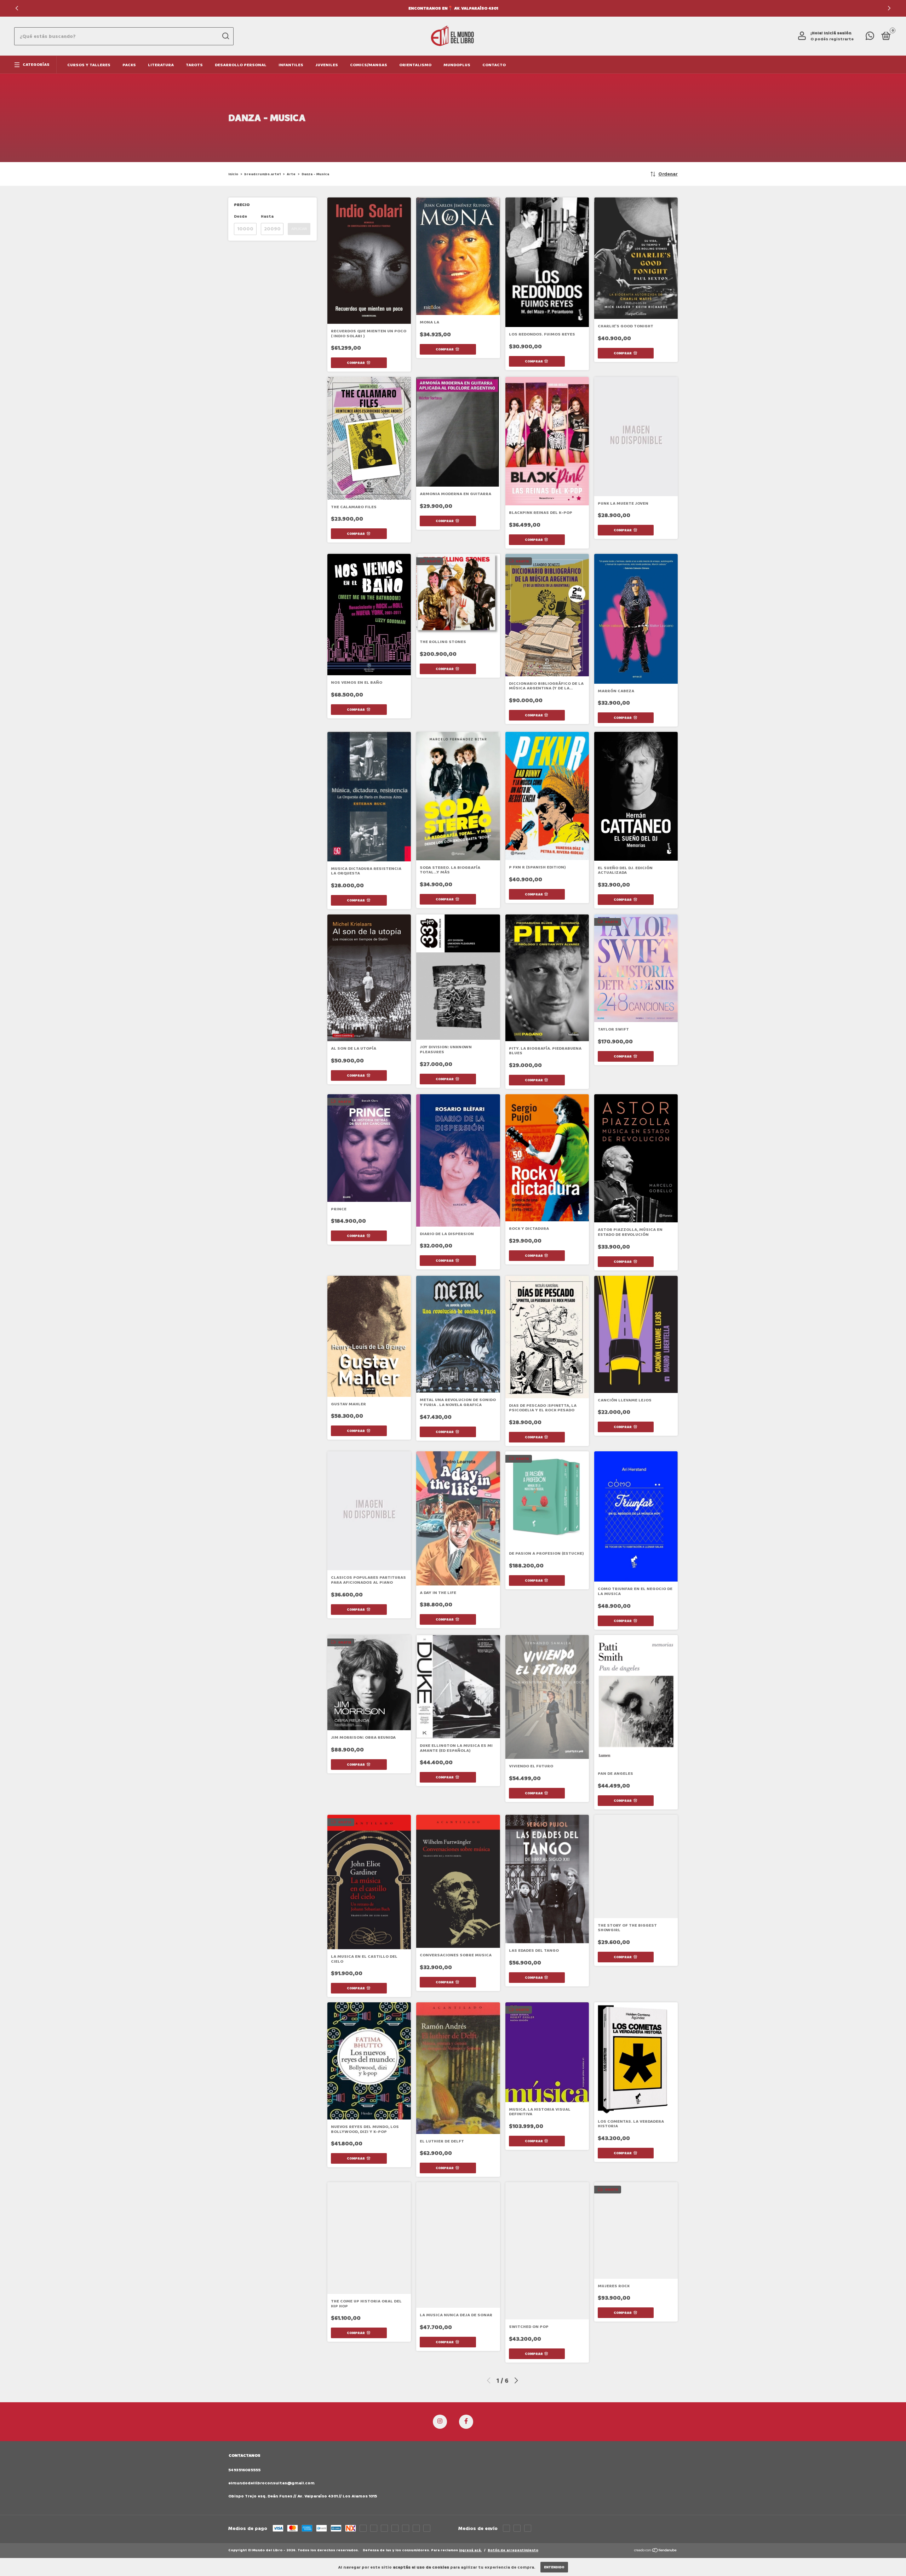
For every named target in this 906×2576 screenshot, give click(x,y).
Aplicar (299, 229)
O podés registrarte (832, 39)
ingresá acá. (470, 2550)
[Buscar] (225, 36)
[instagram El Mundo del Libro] (440, 2422)
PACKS (129, 65)
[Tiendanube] (656, 2551)
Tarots (194, 65)
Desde (240, 216)
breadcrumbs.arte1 (262, 174)
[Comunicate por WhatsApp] (870, 38)
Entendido (554, 2567)
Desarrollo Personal (241, 65)
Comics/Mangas (369, 65)
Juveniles (327, 65)
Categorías (36, 65)
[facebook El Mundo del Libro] (466, 2422)
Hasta (267, 216)
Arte (291, 174)
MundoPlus (457, 65)
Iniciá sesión (838, 33)
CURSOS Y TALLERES (89, 65)
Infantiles (291, 65)
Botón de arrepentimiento (513, 2550)
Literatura (161, 65)
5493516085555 (244, 2470)
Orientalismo (415, 65)
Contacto (494, 65)
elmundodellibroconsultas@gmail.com (271, 2483)
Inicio (233, 174)
